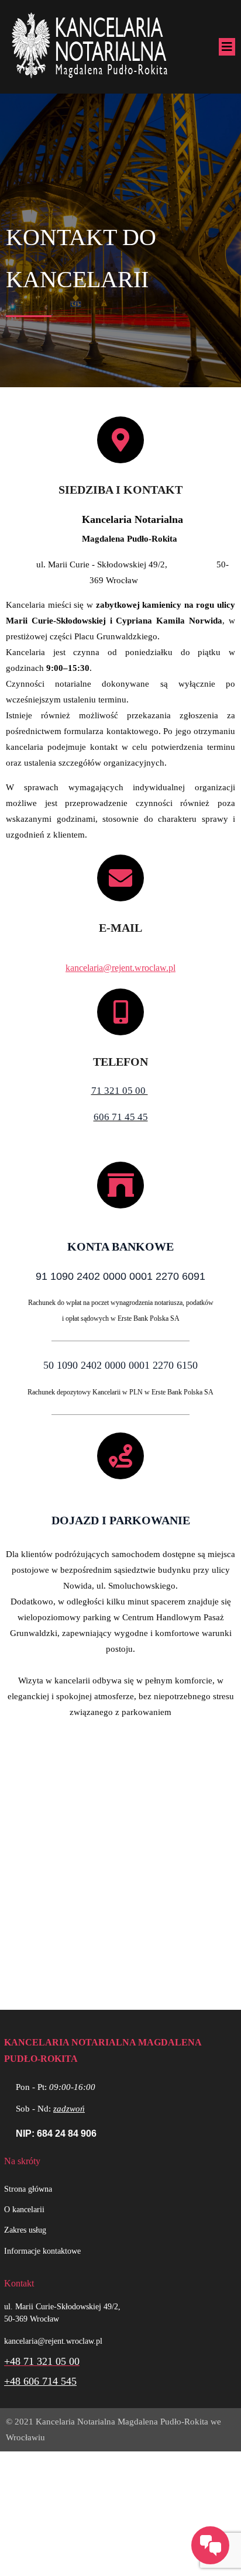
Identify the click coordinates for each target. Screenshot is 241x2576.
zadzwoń (69, 2109)
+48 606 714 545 (40, 2381)
